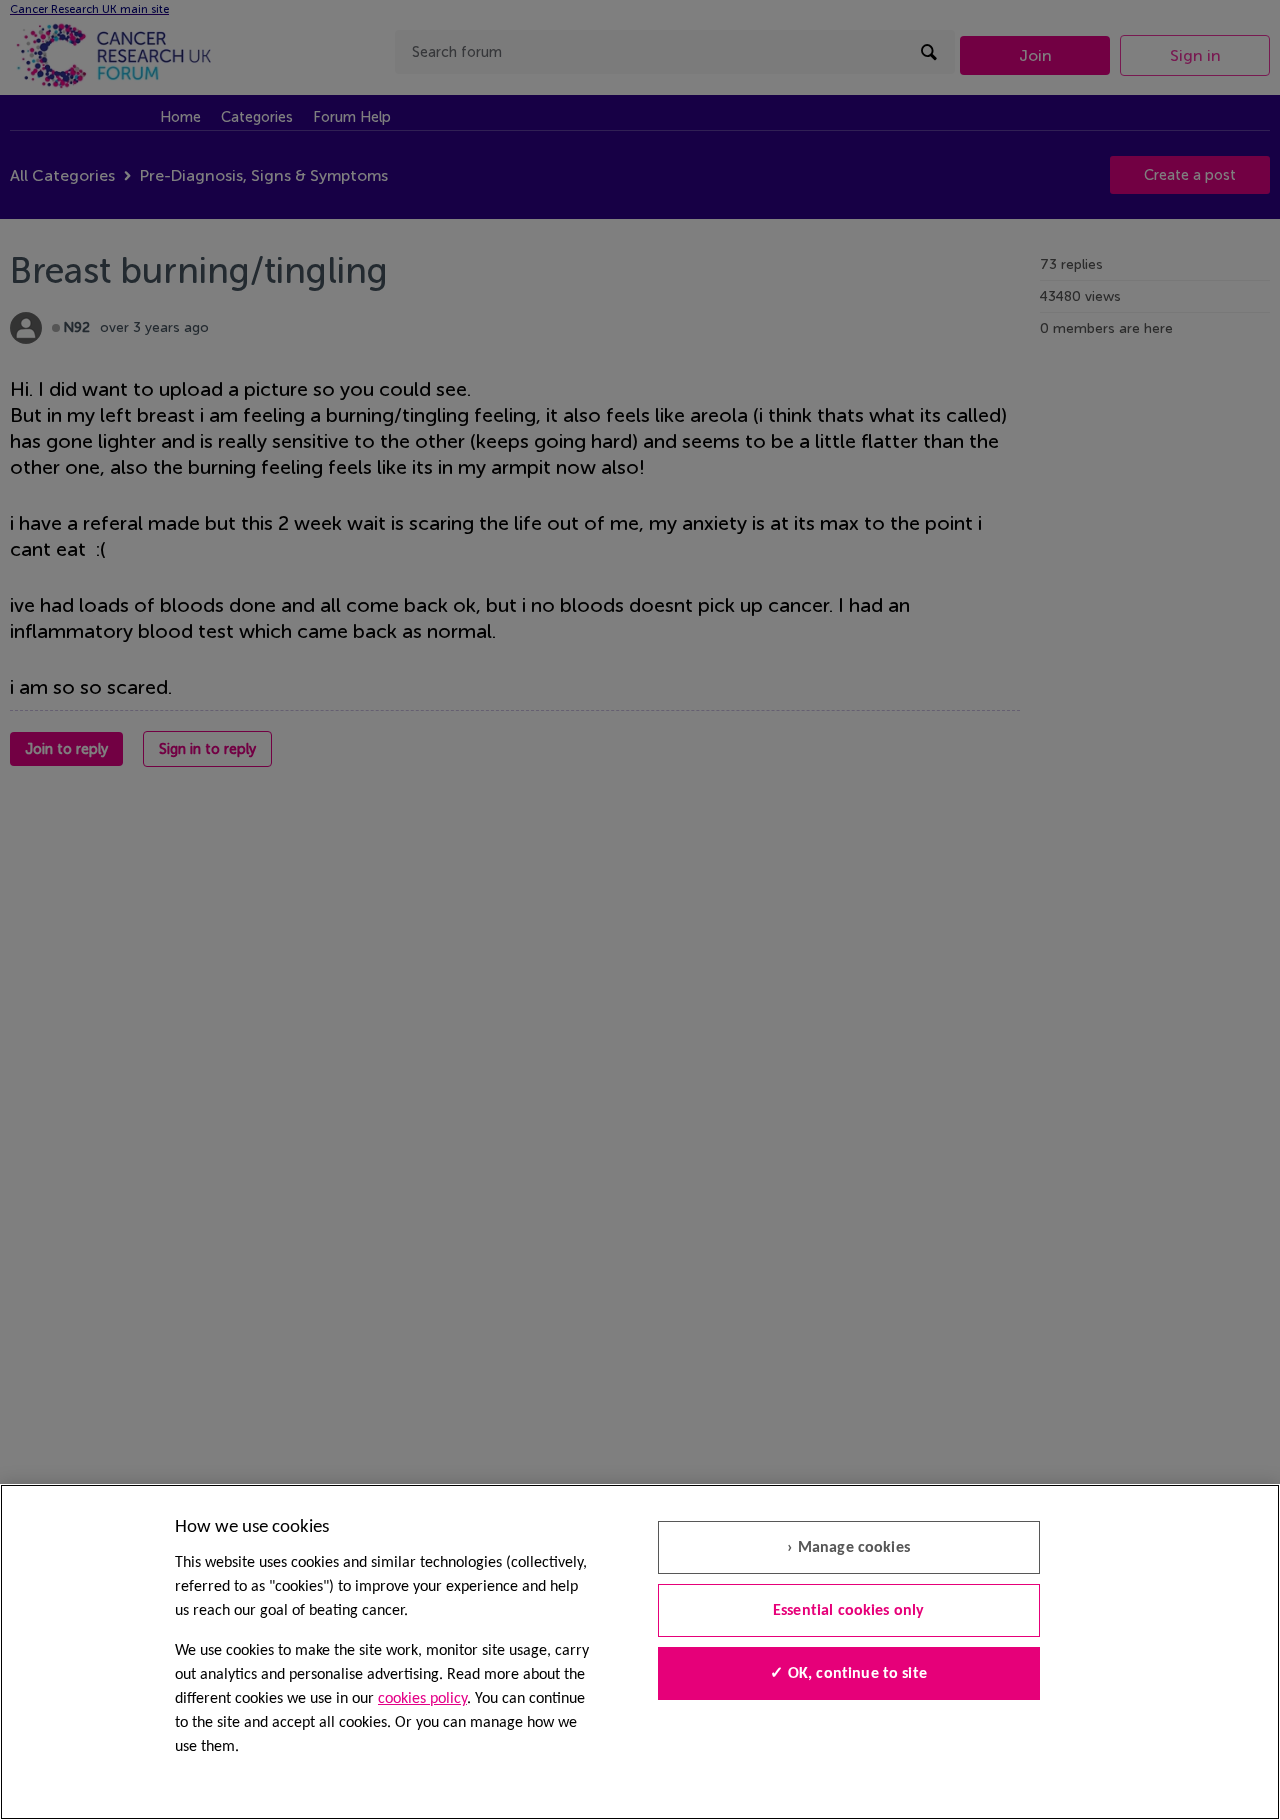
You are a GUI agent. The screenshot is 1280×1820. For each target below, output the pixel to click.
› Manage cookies (848, 1548)
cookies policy (422, 1699)
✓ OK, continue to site (848, 1674)
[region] (640, 1652)
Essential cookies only (849, 1611)
